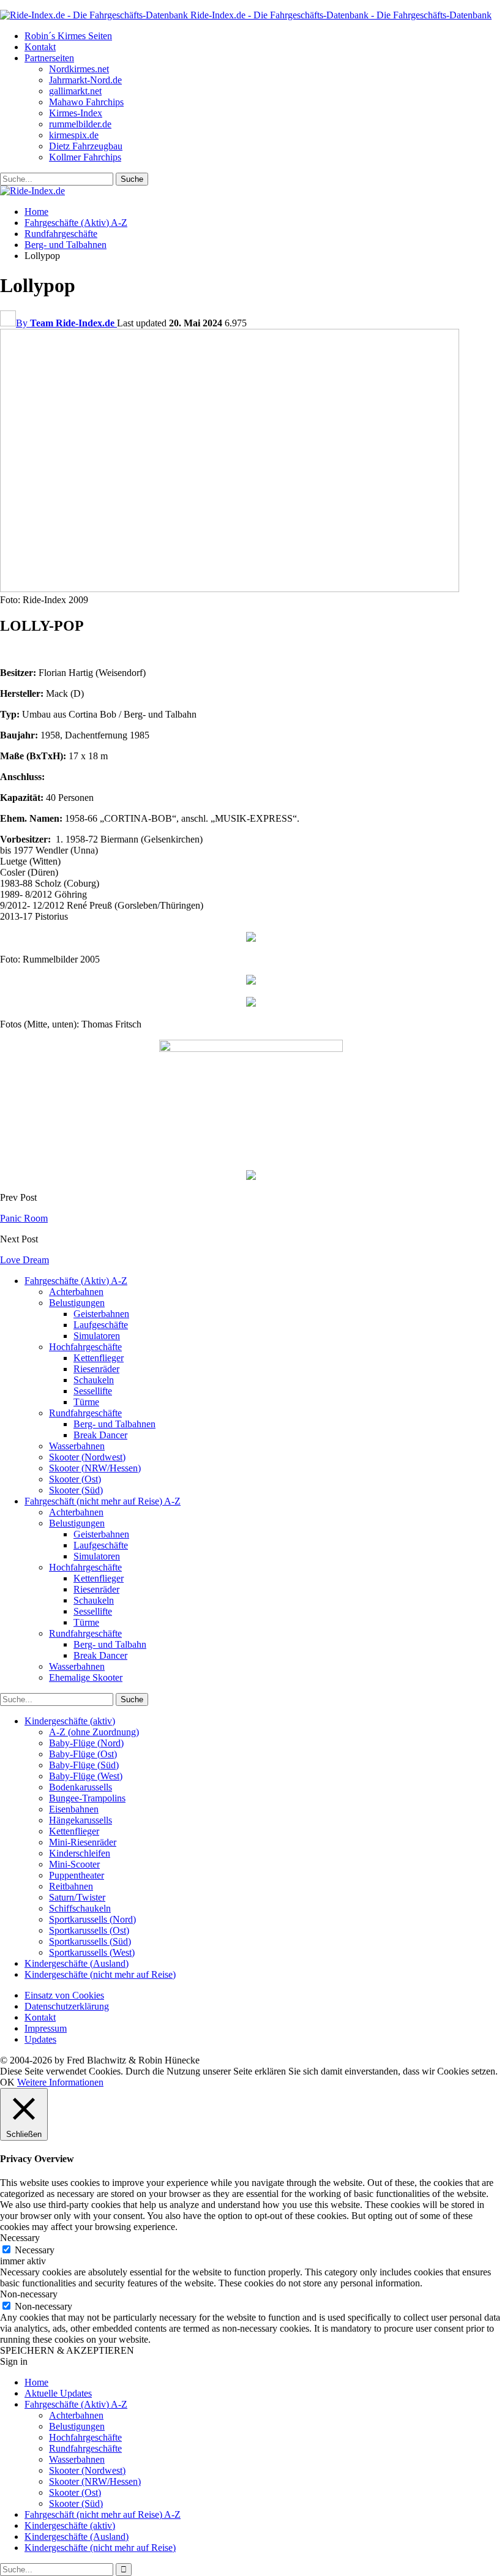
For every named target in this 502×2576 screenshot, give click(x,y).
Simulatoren (97, 1336)
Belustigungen (77, 1303)
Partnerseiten (49, 58)
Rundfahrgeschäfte (85, 1413)
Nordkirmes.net (79, 69)
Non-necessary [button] (29, 2294)
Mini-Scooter (74, 1864)
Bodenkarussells (81, 1787)
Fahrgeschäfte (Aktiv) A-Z (76, 1281)
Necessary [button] (20, 2238)
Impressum (46, 2028)
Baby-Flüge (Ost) (83, 1754)
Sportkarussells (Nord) (92, 1919)
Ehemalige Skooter (86, 1677)
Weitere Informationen (60, 2082)
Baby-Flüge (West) (86, 1776)
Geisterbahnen (101, 1314)
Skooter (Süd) (76, 1490)
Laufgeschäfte (101, 1325)
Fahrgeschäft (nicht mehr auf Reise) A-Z (103, 1501)
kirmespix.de (74, 135)
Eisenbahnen (74, 1809)
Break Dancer (100, 1435)
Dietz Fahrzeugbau (86, 146)
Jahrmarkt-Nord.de (85, 80)
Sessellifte (93, 1391)
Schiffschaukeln (80, 1908)
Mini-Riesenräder (83, 1842)
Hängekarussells (81, 1820)
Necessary (35, 2250)
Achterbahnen (76, 1292)
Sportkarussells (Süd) (90, 1941)
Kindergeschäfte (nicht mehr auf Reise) (100, 1974)
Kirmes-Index (76, 113)
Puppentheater (77, 1875)
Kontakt (40, 47)
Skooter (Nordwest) (87, 1457)
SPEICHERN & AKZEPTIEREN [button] (67, 2350)
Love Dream (24, 1260)
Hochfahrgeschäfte (85, 1347)
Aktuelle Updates (58, 2393)
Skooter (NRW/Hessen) (95, 1468)
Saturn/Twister (77, 1897)
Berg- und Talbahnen (114, 1424)
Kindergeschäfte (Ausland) (77, 1963)
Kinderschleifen (80, 1853)
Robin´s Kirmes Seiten (68, 36)
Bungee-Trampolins (87, 1798)
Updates (40, 2039)
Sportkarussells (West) (92, 1952)
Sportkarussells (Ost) (89, 1930)
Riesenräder (96, 1369)
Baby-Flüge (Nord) (86, 1743)
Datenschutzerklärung (67, 2006)
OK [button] (7, 2082)
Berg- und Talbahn (110, 1644)
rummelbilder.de (80, 124)
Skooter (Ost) (75, 1479)
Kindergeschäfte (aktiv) (70, 1721)
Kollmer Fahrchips (85, 157)
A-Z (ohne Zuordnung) (94, 1732)
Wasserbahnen (77, 1446)
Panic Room (24, 1218)
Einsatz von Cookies (64, 1995)
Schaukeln (94, 1380)
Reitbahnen (71, 1886)
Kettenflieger (99, 1358)
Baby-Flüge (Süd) (84, 1765)
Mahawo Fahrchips (86, 102)
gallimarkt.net (75, 91)
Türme (86, 1402)
